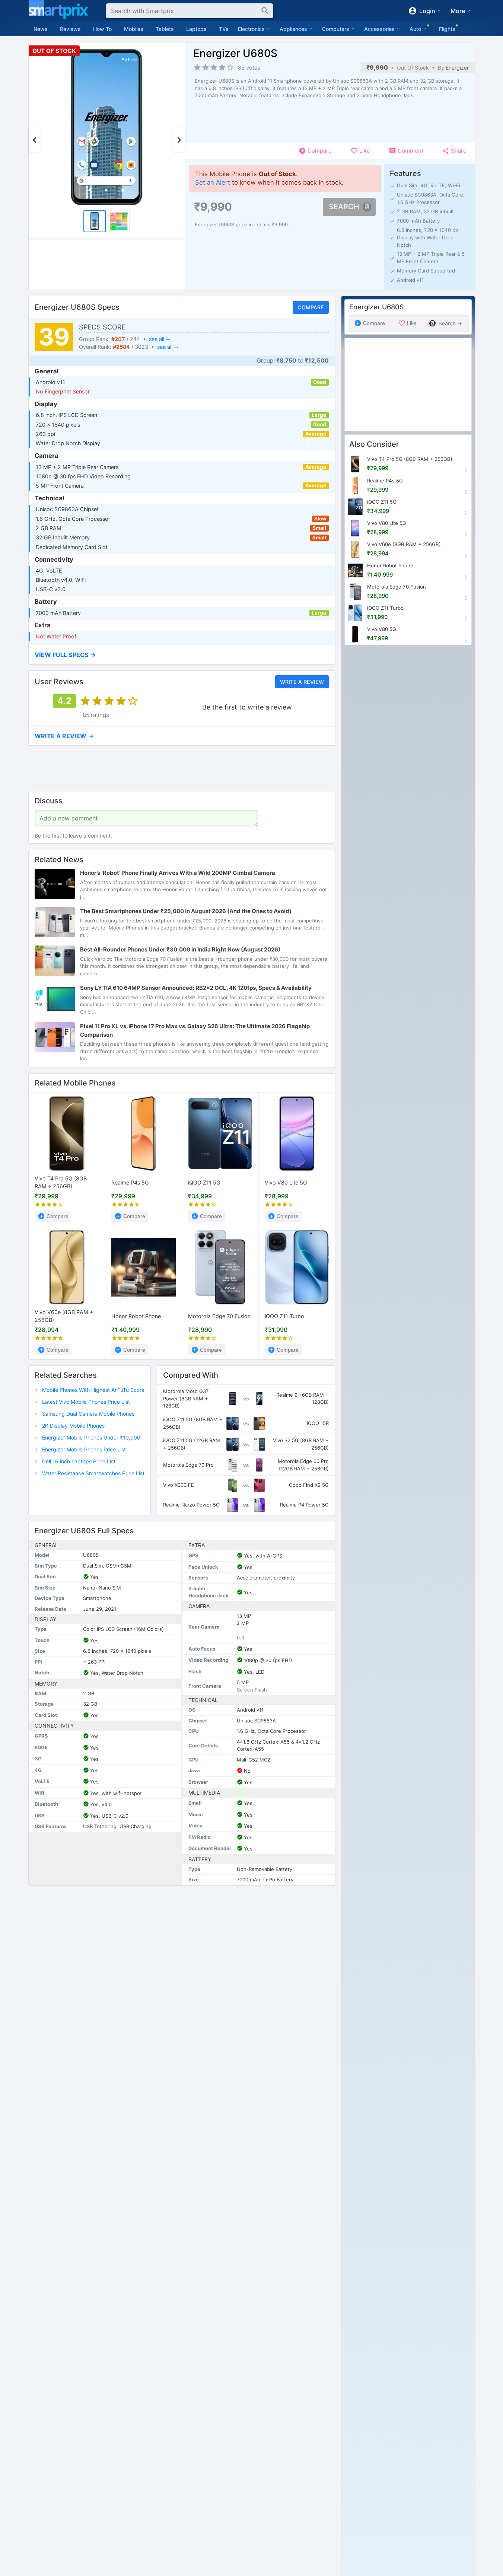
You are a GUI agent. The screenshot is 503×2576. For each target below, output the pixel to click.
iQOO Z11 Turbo (284, 1316)
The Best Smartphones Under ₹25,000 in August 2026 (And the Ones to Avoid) (186, 911)
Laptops (196, 29)
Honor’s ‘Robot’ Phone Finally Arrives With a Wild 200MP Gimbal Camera (178, 873)
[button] (182, 655)
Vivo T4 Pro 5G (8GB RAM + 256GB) (61, 1182)
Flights (447, 29)
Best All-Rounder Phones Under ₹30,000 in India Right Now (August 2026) (180, 949)
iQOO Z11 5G (204, 1182)
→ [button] (64, 736)
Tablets (165, 29)
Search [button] (344, 207)
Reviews (70, 29)
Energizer (457, 68)
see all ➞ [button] (159, 339)
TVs (224, 29)
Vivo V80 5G (382, 629)
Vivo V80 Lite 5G (286, 1182)
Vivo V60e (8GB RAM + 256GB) (64, 1316)
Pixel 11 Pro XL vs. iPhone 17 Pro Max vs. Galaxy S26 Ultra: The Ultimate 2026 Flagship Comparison (195, 1030)
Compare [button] (310, 307)
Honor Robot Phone (136, 1316)
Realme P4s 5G (130, 1182)
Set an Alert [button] (213, 182)
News (41, 29)
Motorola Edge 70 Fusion (219, 1316)
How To (102, 29)
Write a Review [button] (302, 682)
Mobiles (134, 29)
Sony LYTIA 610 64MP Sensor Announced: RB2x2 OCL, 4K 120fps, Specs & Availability (196, 988)
